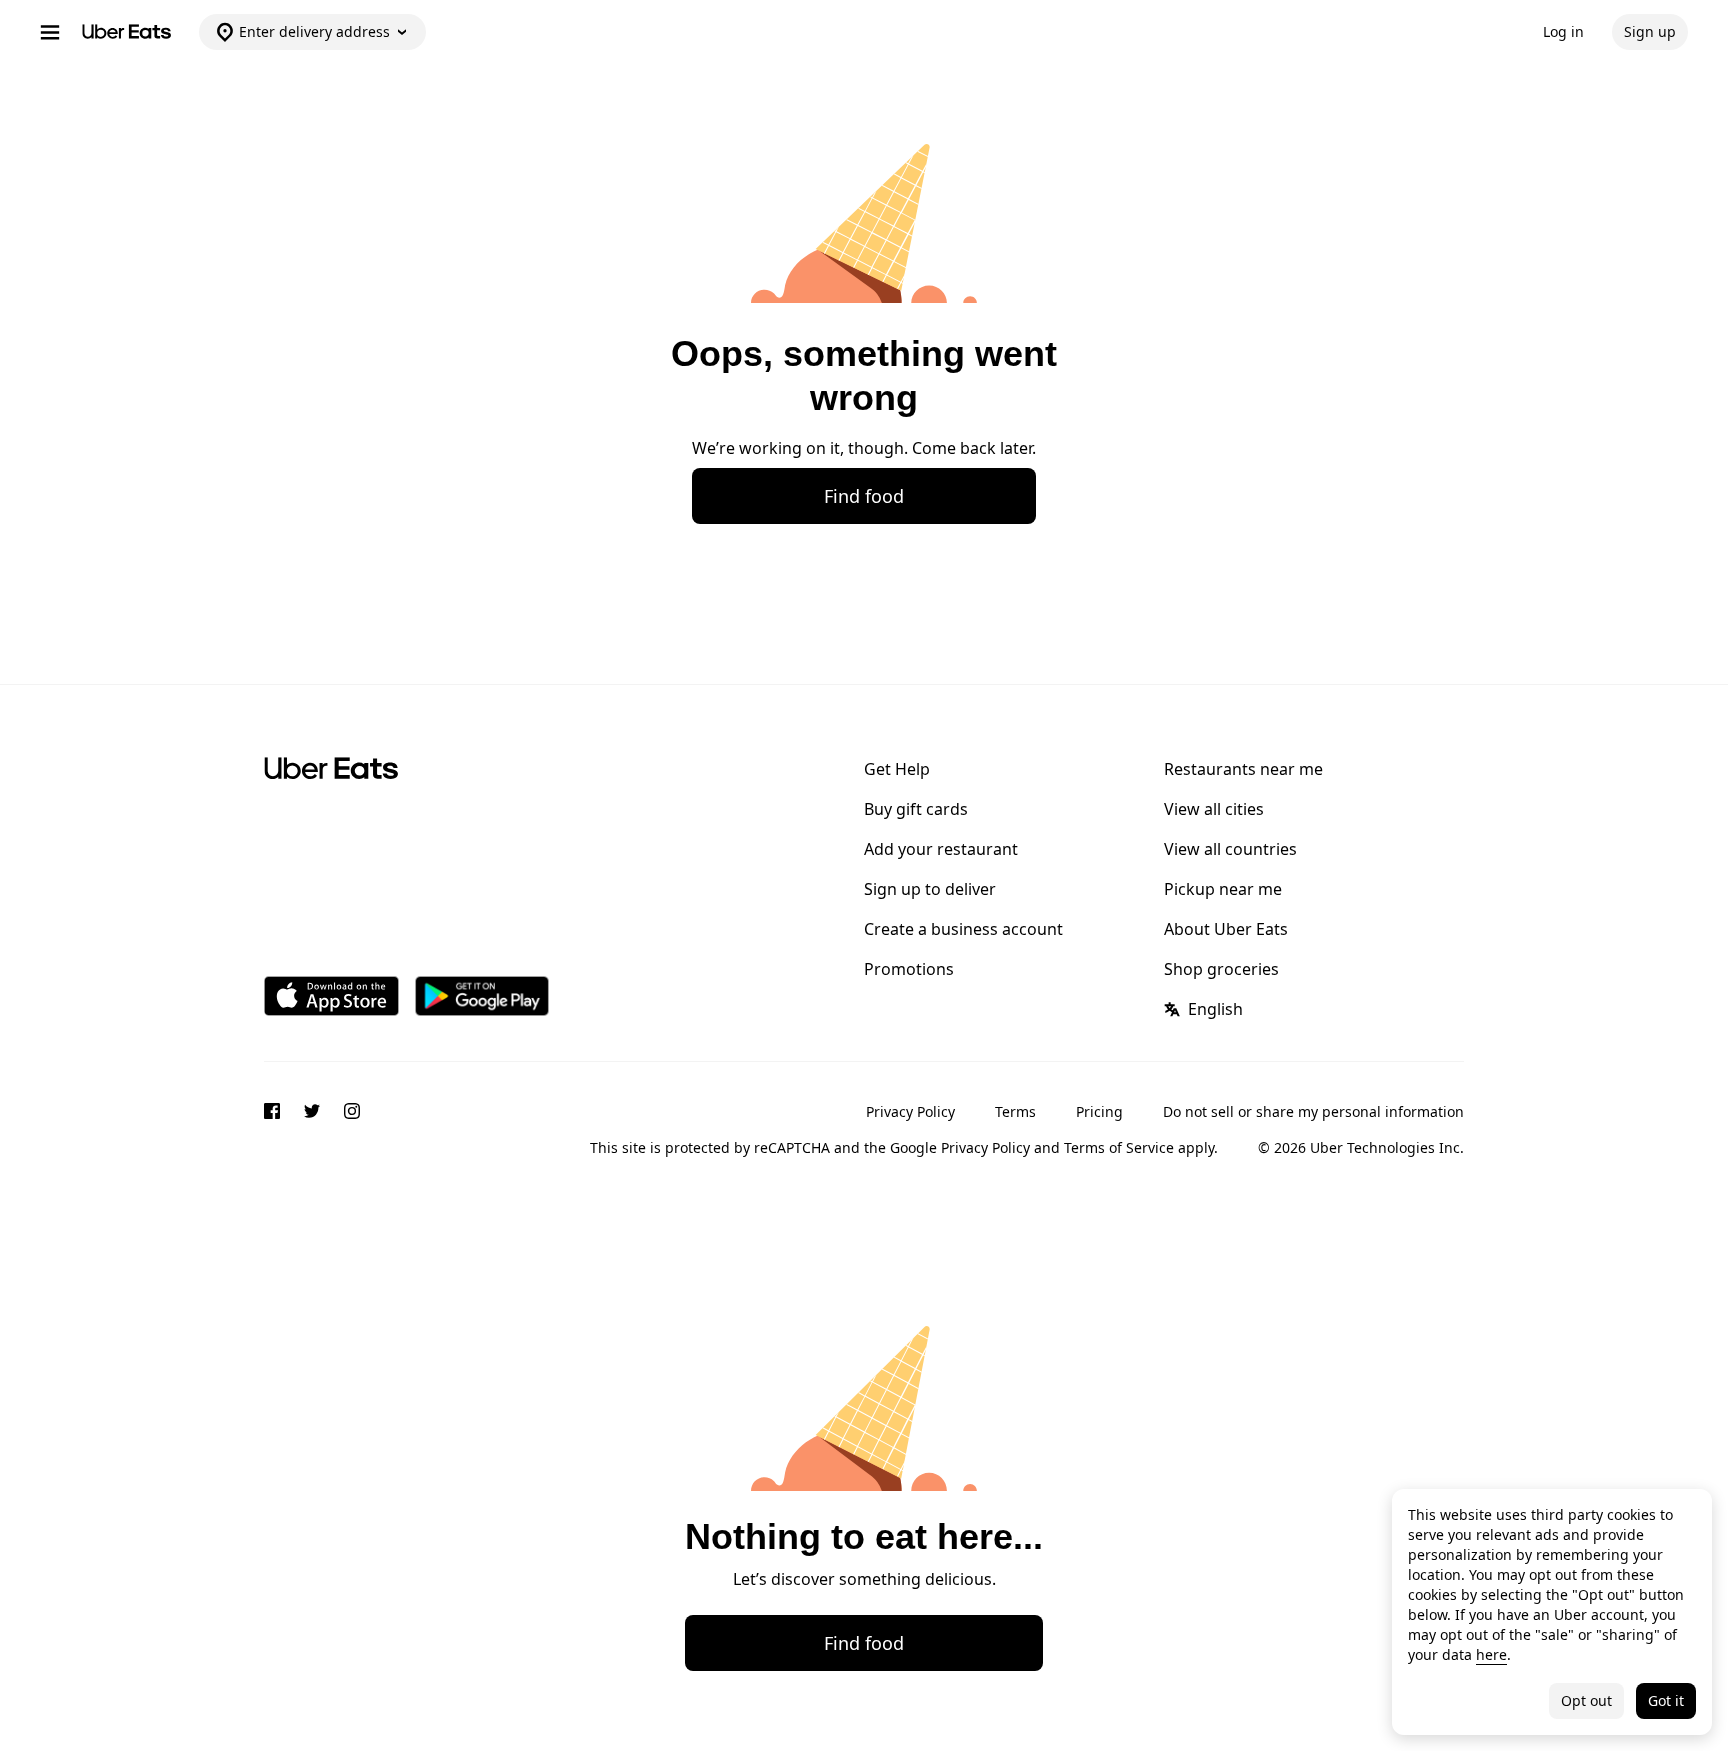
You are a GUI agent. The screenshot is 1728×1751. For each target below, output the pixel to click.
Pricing (1099, 1111)
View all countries (1230, 849)
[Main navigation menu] (50, 32)
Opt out (1586, 1700)
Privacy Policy (910, 1111)
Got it (1666, 1700)
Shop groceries (1221, 969)
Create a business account (963, 929)
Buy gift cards (916, 809)
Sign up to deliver (930, 889)
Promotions (909, 969)
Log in (1563, 31)
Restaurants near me (1243, 769)
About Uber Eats (1226, 929)
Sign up (1650, 31)
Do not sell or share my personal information (1313, 1111)
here (1491, 1654)
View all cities (1214, 809)
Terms (1015, 1111)
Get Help (897, 769)
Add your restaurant (941, 849)
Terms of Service (1119, 1147)
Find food (864, 496)
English (1215, 1009)
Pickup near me (1223, 889)
